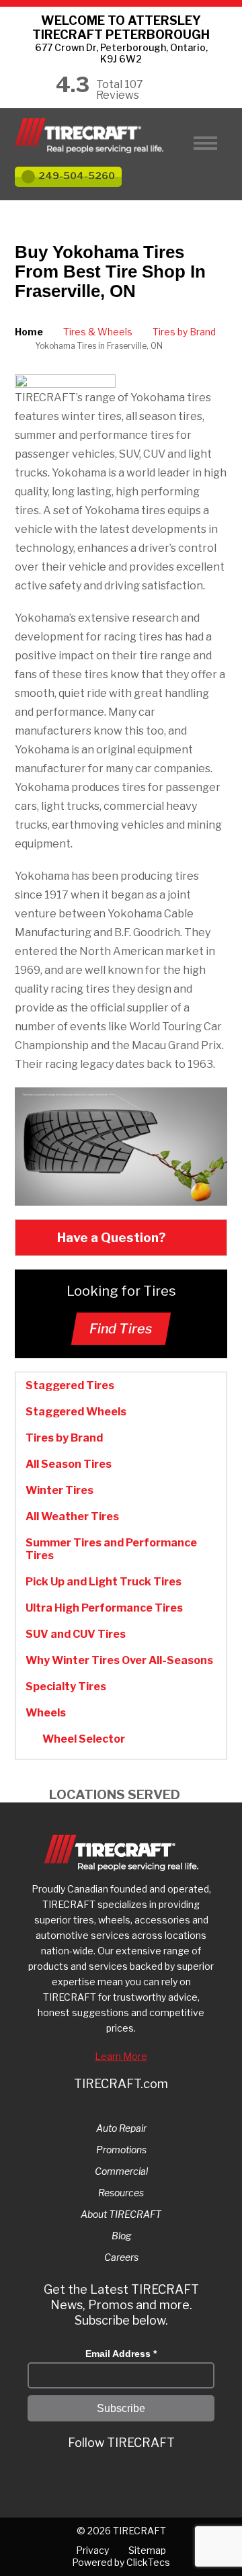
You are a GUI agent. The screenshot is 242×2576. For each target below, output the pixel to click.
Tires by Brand (184, 332)
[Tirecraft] (121, 136)
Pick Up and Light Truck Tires (104, 1582)
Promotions (121, 2150)
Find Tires (121, 1329)
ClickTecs (148, 2562)
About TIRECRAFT (121, 2214)
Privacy (92, 2550)
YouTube (173, 2478)
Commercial (121, 2171)
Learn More (121, 2056)
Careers (121, 2257)
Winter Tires (59, 1490)
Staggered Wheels (76, 1412)
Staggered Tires (70, 1385)
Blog (121, 2236)
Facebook (148, 2478)
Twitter (71, 2478)
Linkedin (122, 2478)
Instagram (97, 2478)
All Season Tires (69, 1464)
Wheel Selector (84, 1739)
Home (29, 332)
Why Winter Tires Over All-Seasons (119, 1660)
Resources (121, 2193)
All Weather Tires (72, 1516)
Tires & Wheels (98, 332)
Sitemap (147, 2550)
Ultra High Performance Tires (104, 1608)
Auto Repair (121, 2128)
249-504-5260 (77, 176)
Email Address (121, 2354)
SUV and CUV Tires (76, 1634)
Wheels (46, 1713)
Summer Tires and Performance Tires (111, 1549)
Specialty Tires (66, 1687)
